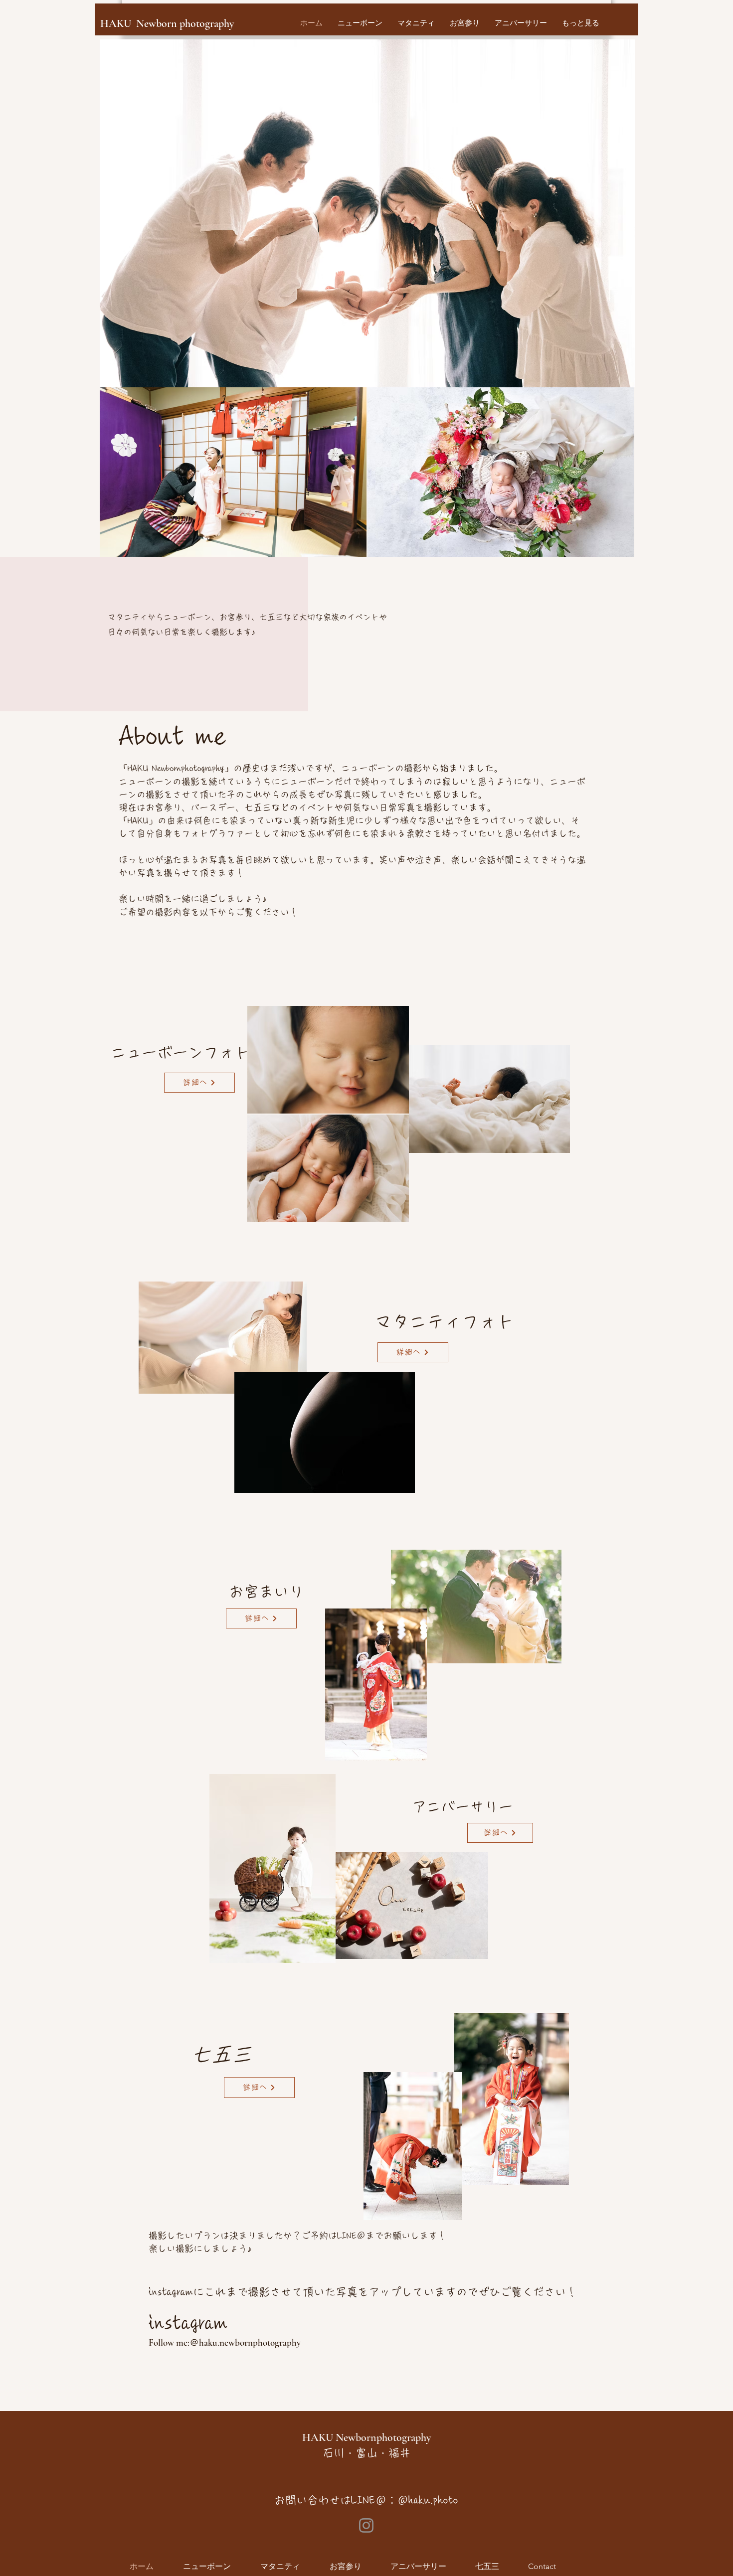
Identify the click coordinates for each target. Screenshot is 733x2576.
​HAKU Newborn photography (167, 23)
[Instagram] (366, 2525)
